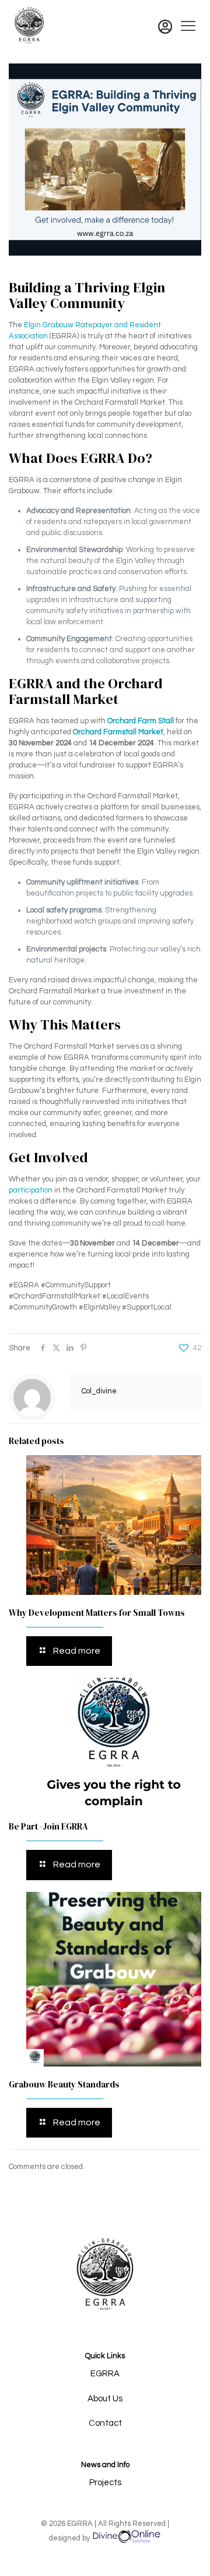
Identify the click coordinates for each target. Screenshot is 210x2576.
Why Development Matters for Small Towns (97, 1613)
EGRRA (105, 2374)
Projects (105, 2483)
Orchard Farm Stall (141, 721)
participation (31, 1190)
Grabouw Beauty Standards (64, 2084)
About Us (105, 2399)
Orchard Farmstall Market (118, 732)
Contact (105, 2423)
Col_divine (99, 1391)
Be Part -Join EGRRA (48, 1826)
